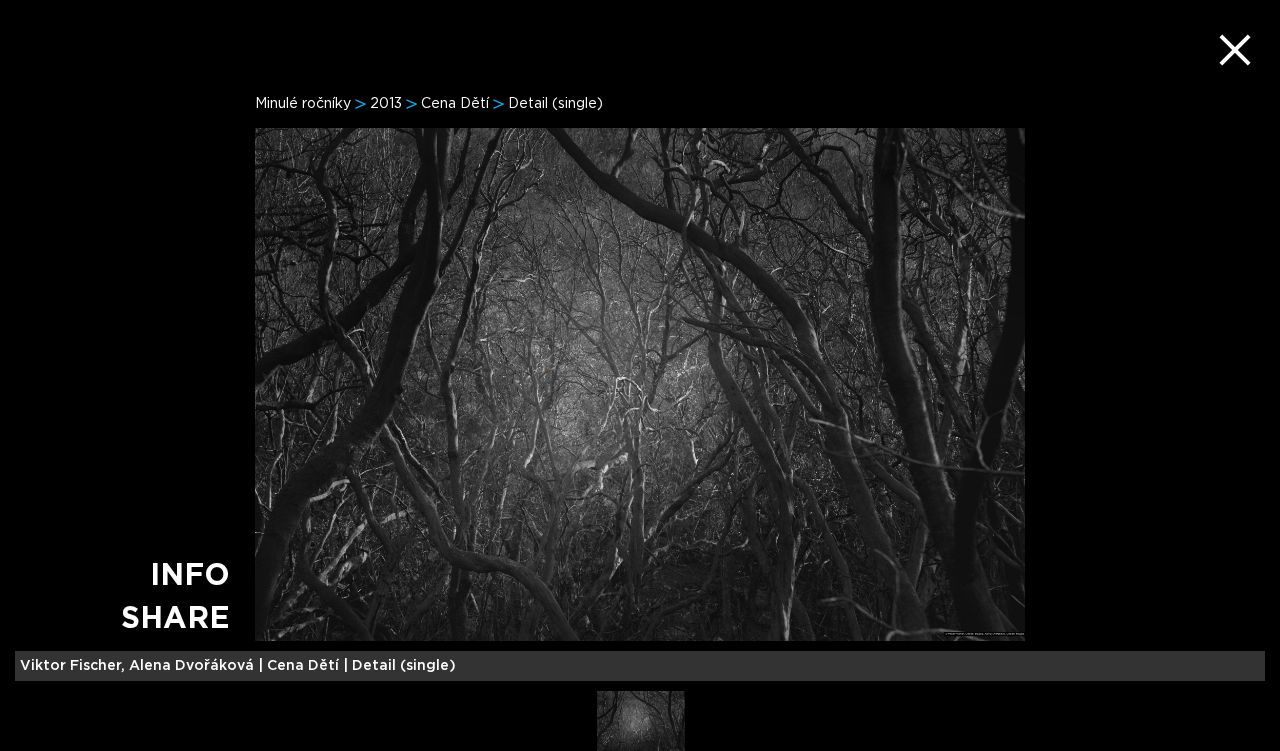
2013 (386, 104)
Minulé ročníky (303, 104)
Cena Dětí (455, 104)
